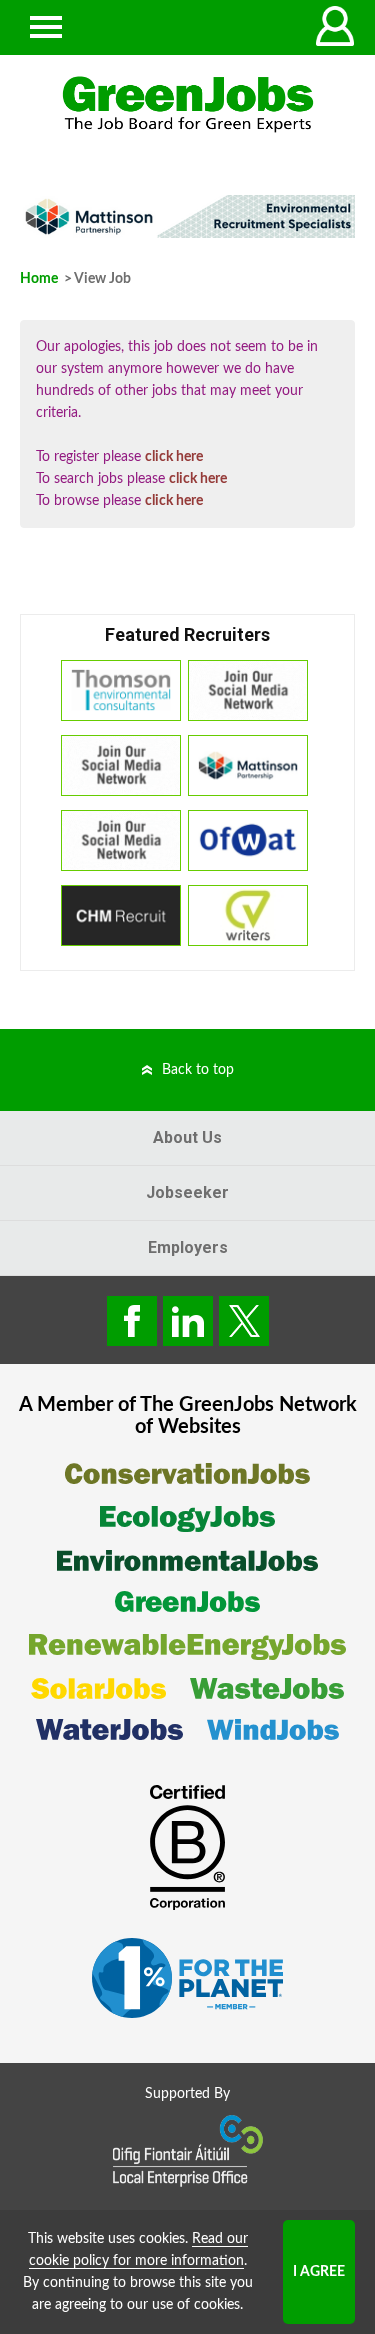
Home (39, 279)
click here (174, 457)
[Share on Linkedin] (188, 1321)
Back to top (198, 1070)
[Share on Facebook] (132, 1321)
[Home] (187, 104)
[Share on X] (244, 1321)
